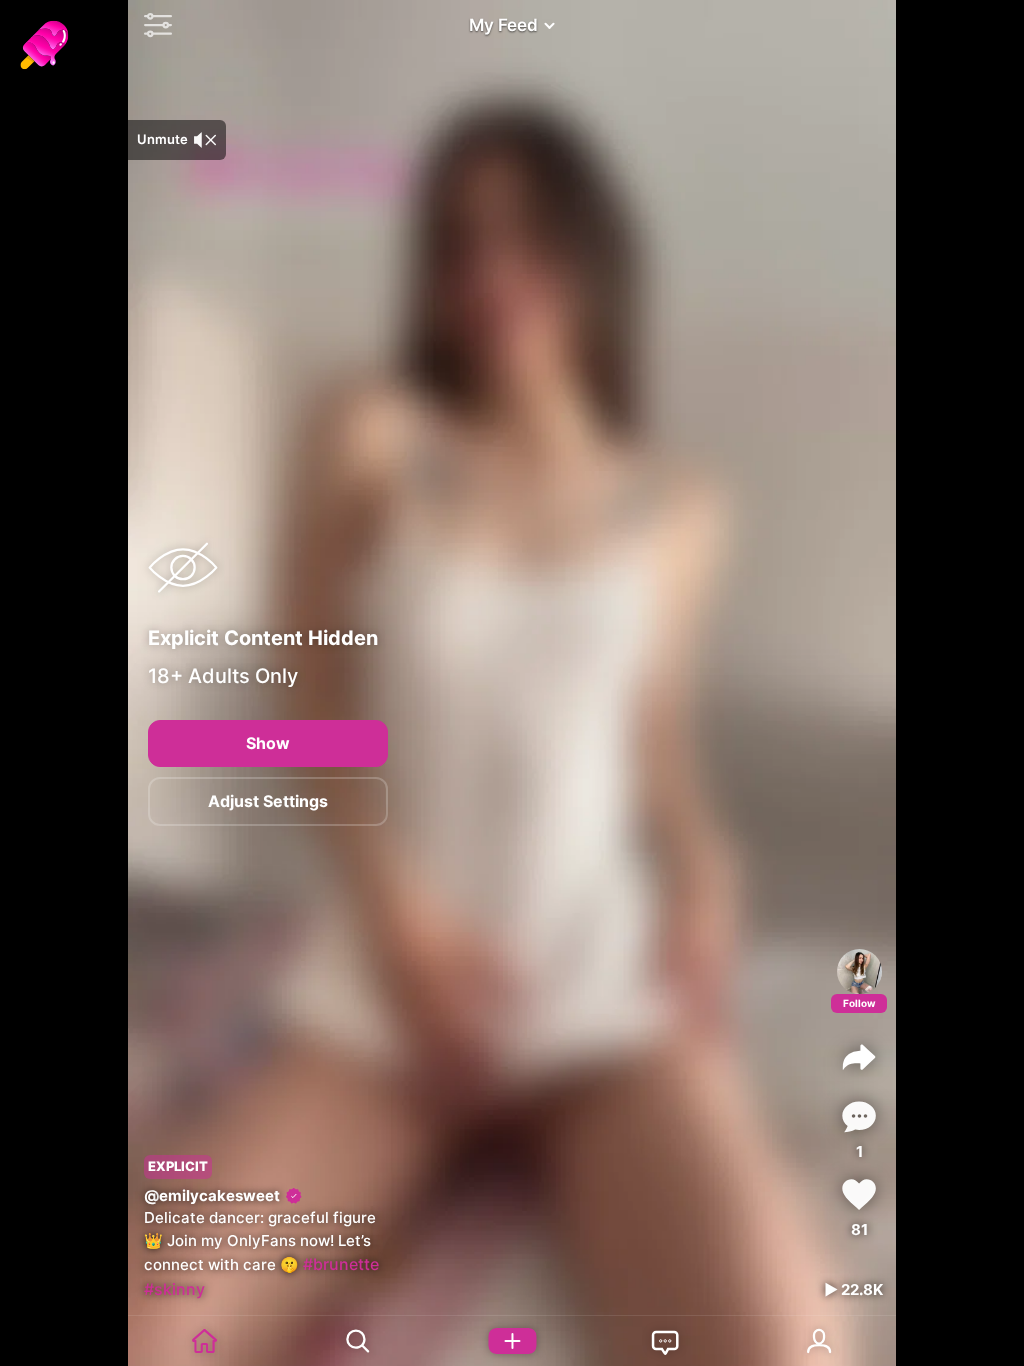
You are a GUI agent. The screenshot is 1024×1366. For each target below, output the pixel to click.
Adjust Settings (268, 801)
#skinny (174, 1289)
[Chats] (666, 1341)
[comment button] (859, 1116)
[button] (153, 25)
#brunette (341, 1264)
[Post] (512, 1341)
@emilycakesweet (212, 1195)
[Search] (359, 1341)
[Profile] (859, 971)
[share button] (859, 1057)
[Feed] (205, 1341)
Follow (859, 1003)
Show (268, 743)
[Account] (820, 1341)
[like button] (859, 1194)
